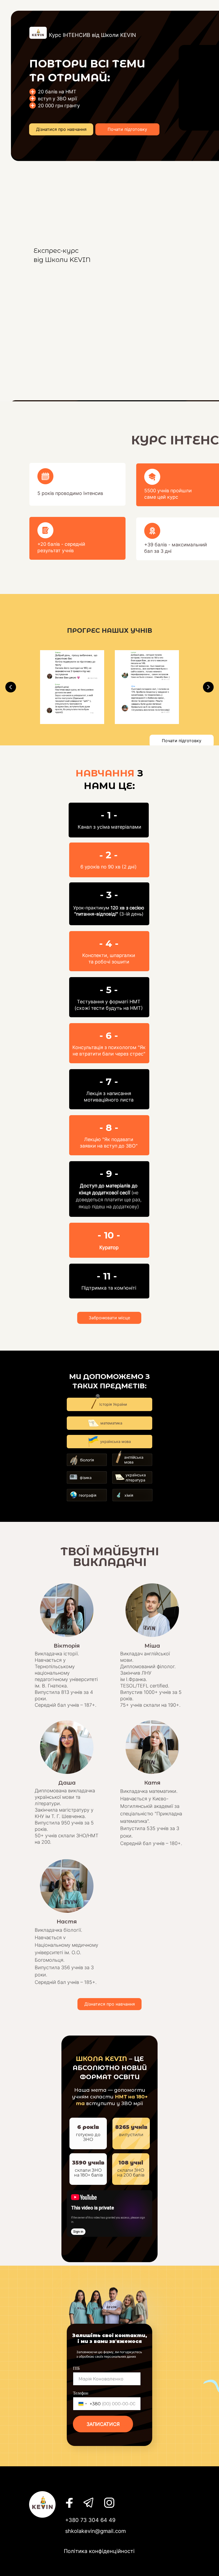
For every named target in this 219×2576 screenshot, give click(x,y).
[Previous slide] (11, 687)
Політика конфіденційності (99, 2551)
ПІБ (76, 2368)
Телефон (81, 2393)
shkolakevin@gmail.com (95, 2531)
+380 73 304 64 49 (90, 2520)
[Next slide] (208, 687)
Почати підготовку (127, 129)
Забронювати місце (109, 1318)
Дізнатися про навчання (61, 129)
